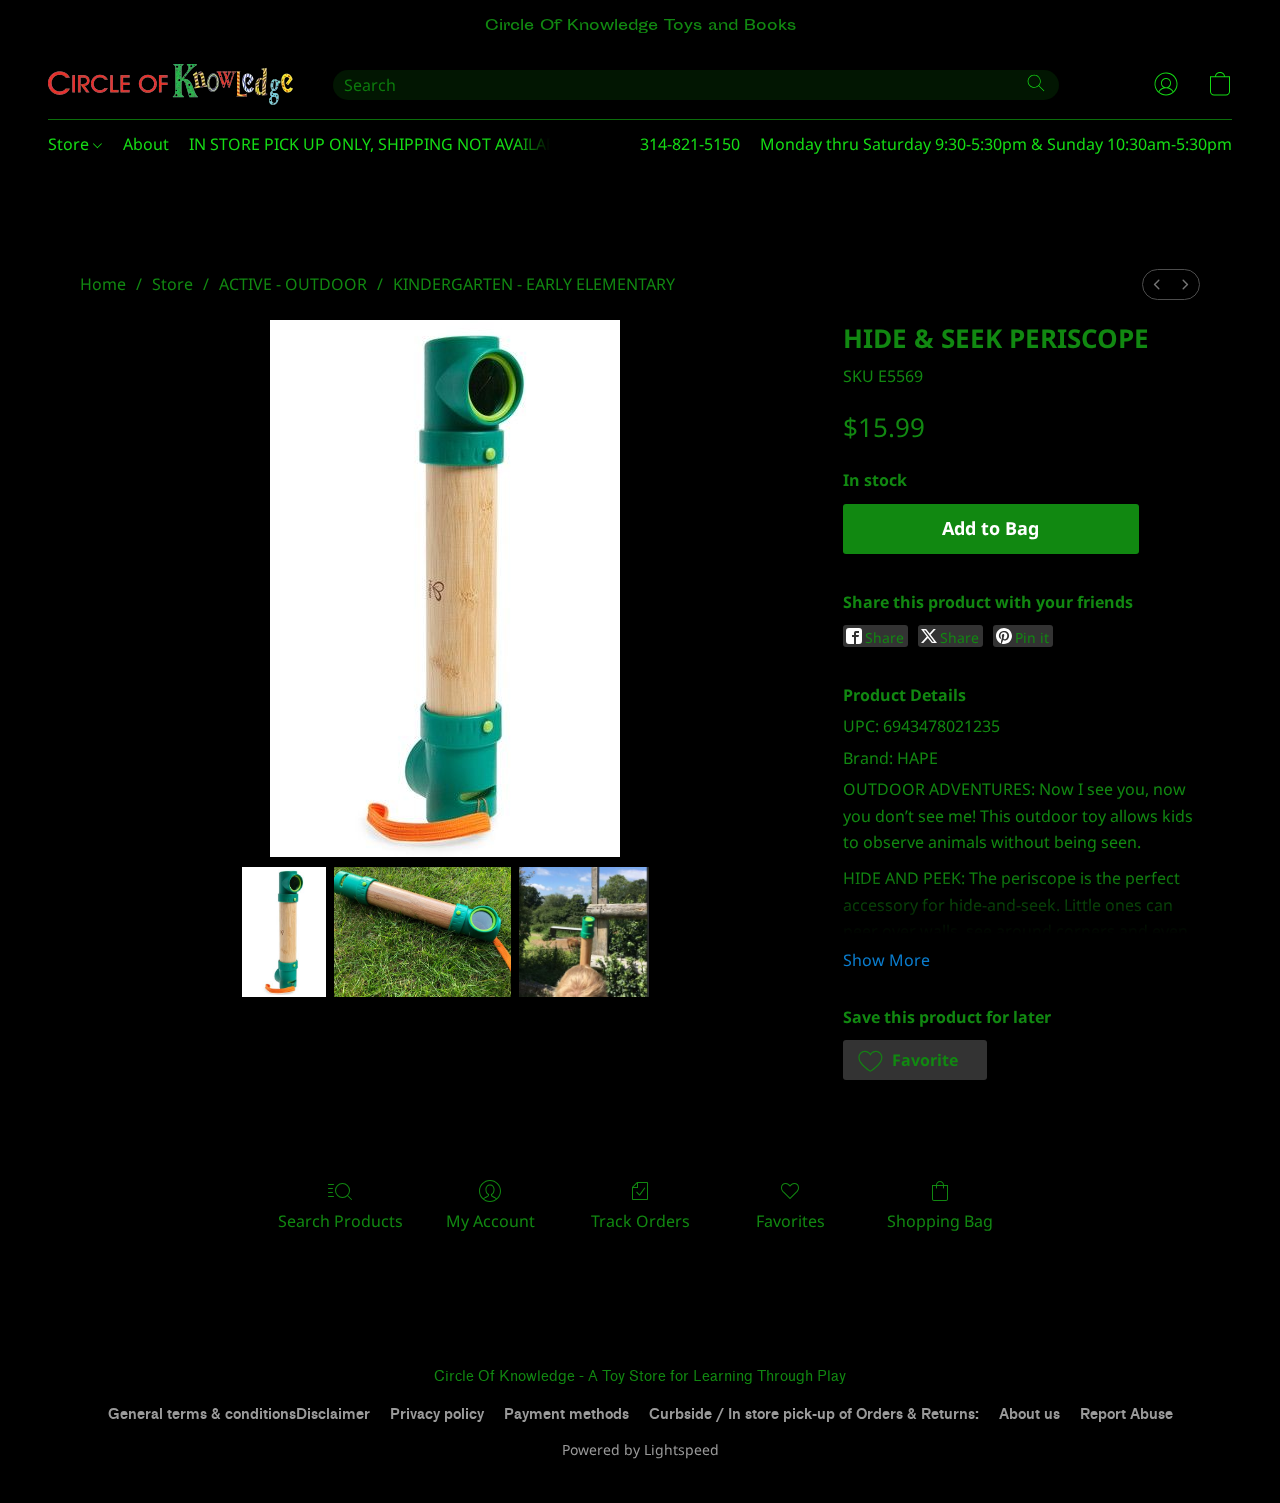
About (146, 144)
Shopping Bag (940, 1221)
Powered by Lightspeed (640, 1449)
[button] (170, 84)
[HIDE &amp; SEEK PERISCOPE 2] (584, 932)
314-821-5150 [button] (690, 144)
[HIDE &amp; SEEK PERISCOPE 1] (422, 932)
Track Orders (640, 1221)
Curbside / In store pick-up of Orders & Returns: (814, 1414)
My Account (490, 1221)
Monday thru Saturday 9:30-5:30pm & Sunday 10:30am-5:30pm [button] (996, 144)
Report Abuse (1126, 1414)
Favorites (790, 1221)
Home (103, 284)
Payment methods (566, 1414)
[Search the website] (1036, 83)
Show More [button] (886, 960)
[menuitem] (1157, 284)
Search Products (340, 1221)
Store (70, 144)
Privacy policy (437, 1414)
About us (1029, 1414)
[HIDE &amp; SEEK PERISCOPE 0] (284, 932)
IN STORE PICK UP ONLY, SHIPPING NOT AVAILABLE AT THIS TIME (432, 144)
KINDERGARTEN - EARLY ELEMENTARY (534, 284)
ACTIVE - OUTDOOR (293, 284)
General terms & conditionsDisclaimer (239, 1414)
